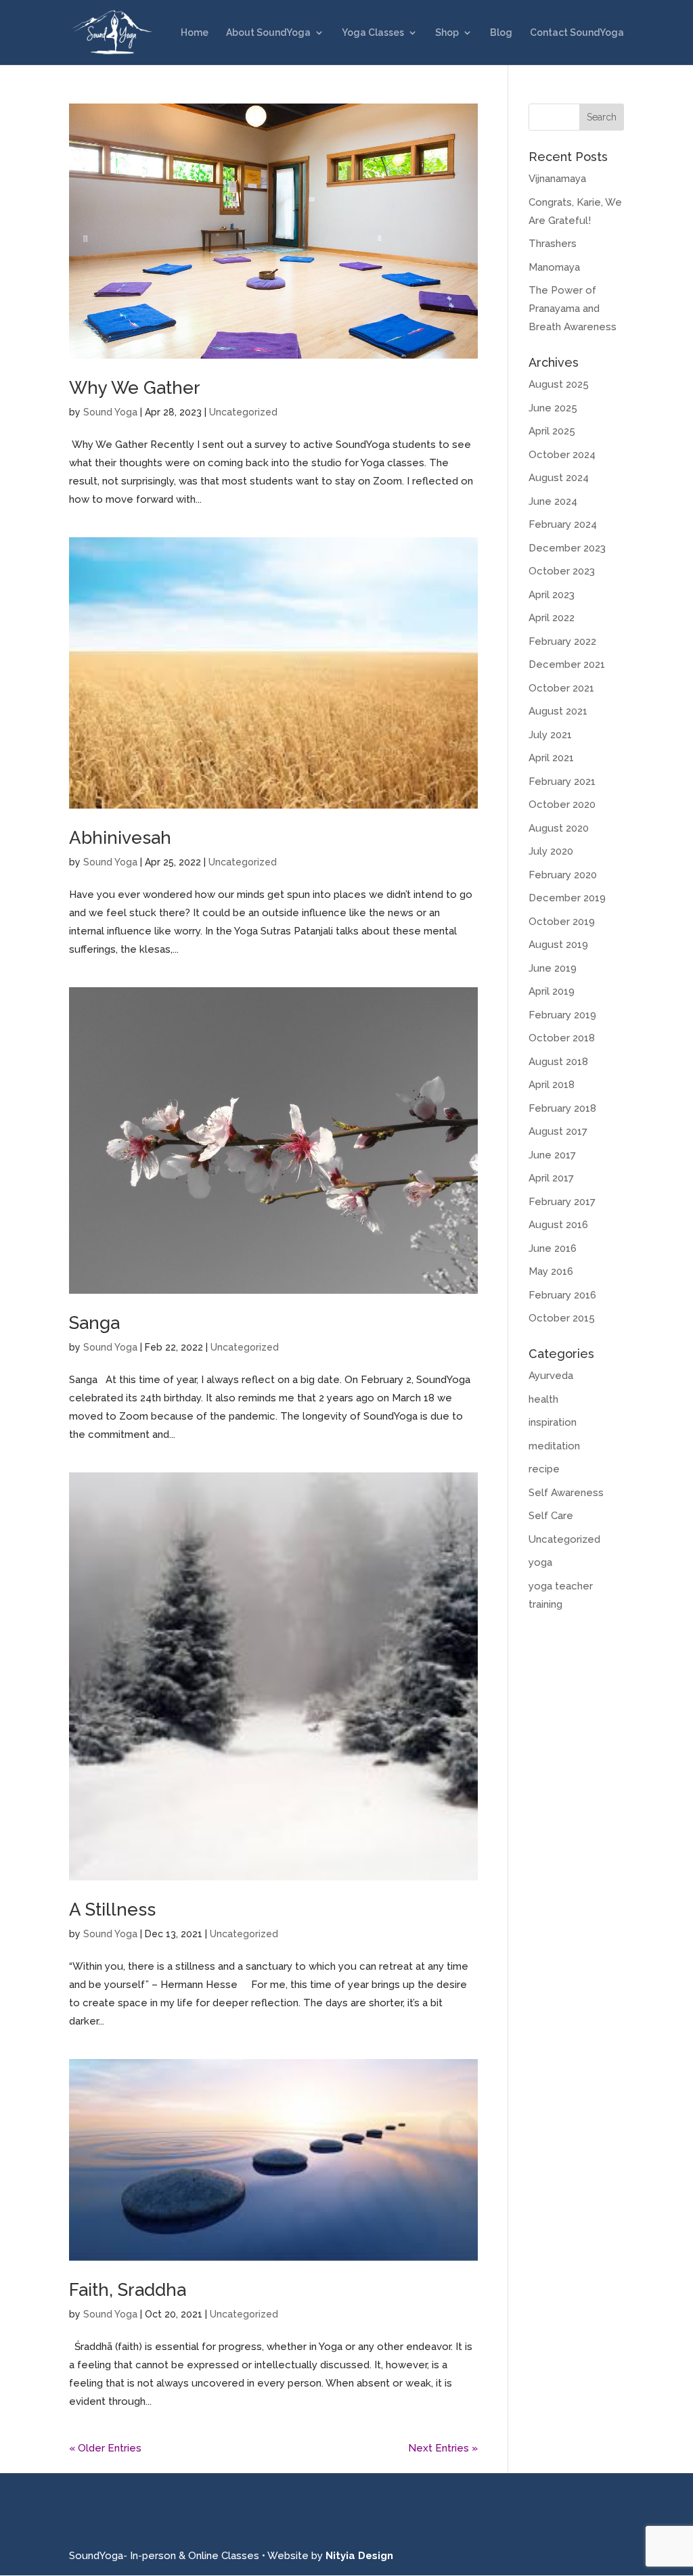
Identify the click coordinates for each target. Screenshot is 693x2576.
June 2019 (553, 968)
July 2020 (551, 851)
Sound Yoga (110, 412)
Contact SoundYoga (577, 33)
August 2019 (558, 945)
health (543, 1399)
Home (195, 33)
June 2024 (553, 501)
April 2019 (552, 991)
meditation (554, 1446)
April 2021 (551, 758)
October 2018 (562, 1038)
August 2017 (558, 1131)
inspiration (553, 1422)
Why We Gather (135, 388)
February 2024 (563, 524)
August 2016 (558, 1225)
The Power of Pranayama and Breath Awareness (573, 309)
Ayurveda (551, 1376)
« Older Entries (105, 2448)
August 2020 (559, 828)
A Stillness (112, 1910)
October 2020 (562, 805)
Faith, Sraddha (128, 2290)
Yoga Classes (373, 33)
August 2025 (559, 384)
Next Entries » (443, 2448)
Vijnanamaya (557, 179)
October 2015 (562, 1318)
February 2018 (562, 1108)
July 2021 (550, 735)
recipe (544, 1469)
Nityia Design (359, 2556)
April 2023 (552, 595)
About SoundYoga (268, 33)
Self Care (551, 1516)
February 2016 (562, 1295)
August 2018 (558, 1062)
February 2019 (562, 1015)
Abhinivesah (120, 838)
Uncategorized (243, 412)
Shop (447, 33)
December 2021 (567, 664)
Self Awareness (566, 1493)
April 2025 (552, 431)
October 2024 (562, 455)
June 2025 (553, 408)
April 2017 (551, 1178)
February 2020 (563, 875)
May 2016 (551, 1271)
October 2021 (561, 688)
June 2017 (552, 1155)
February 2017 (562, 1202)
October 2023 (562, 571)
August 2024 (559, 478)
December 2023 (567, 548)
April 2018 (552, 1085)
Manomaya (554, 267)
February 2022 (562, 641)
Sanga (94, 1323)
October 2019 (562, 922)
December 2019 (567, 898)
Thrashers (553, 244)
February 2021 (562, 782)
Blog (501, 33)
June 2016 (553, 1248)
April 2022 (552, 618)
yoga (540, 1562)
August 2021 (558, 711)
